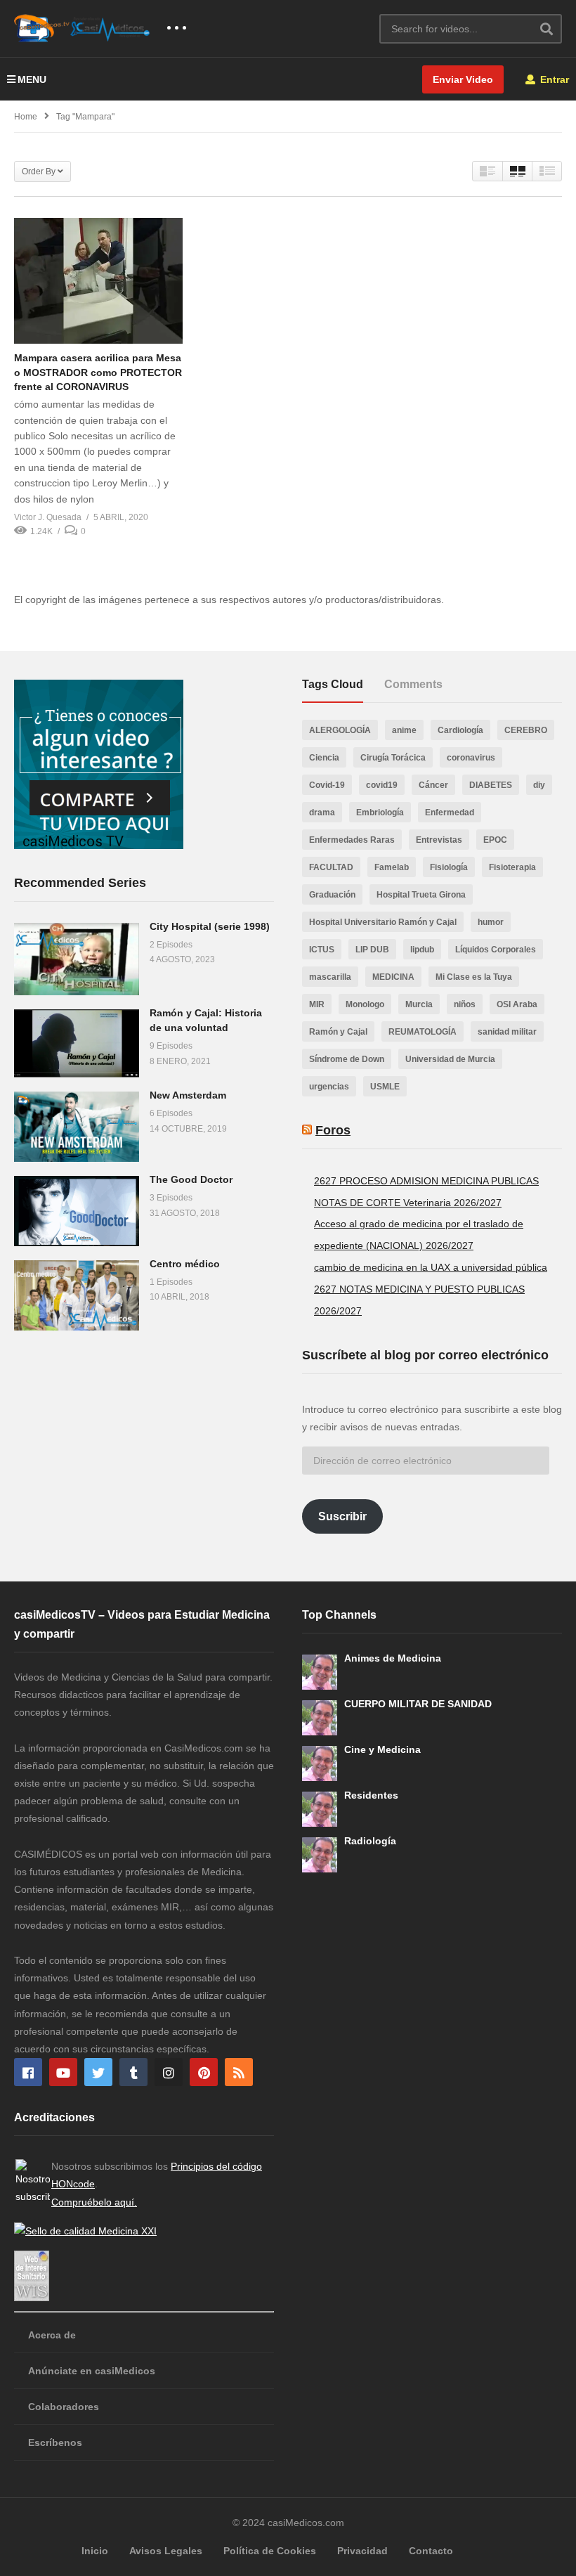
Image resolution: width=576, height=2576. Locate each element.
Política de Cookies (270, 2551)
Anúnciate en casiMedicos (92, 2371)
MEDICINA (393, 977)
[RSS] (239, 2072)
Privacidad (362, 2551)
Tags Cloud (333, 684)
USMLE (385, 1087)
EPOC (495, 840)
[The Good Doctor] (77, 1211)
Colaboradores (64, 2407)
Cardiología (460, 730)
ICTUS (322, 950)
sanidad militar (507, 1032)
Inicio (95, 2551)
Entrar (553, 79)
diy (539, 785)
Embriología (380, 813)
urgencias (329, 1087)
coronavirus (471, 758)
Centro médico (185, 1264)
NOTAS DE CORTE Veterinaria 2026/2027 (408, 1203)
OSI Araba (517, 1004)
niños (465, 1004)
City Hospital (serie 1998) (210, 926)
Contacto (431, 2551)
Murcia (419, 1004)
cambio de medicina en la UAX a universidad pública (431, 1267)
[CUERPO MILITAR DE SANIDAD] (320, 1718)
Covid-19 (327, 785)
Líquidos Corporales (496, 950)
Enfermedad (450, 813)
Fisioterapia (512, 867)
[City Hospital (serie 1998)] (77, 959)
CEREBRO (526, 730)
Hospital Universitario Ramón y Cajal (383, 922)
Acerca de (52, 2335)
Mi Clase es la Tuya (474, 977)
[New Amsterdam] (77, 1127)
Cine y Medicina (382, 1749)
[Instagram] (169, 2072)
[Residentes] (320, 1809)
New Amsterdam (188, 1095)
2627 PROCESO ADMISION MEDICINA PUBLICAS (426, 1181)
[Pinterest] (204, 2072)
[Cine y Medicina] (320, 1763)
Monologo (365, 1004)
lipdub (422, 950)
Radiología (370, 1841)
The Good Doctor (191, 1179)
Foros (333, 1130)
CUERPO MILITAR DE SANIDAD (418, 1704)
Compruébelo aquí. (94, 2202)
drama (322, 813)
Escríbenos (55, 2442)
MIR (317, 1004)
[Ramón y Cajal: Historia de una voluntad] (77, 1043)
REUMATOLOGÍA (423, 1032)
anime (404, 730)
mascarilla (330, 977)
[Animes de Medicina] (320, 1672)
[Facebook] (28, 2072)
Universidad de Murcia (450, 1059)
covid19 (382, 785)
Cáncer (433, 785)
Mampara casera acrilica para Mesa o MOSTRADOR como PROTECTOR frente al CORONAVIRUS (98, 372)
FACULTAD (331, 867)
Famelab (392, 867)
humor (491, 922)
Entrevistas (439, 840)
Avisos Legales (166, 2551)
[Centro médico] (77, 1295)
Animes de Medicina (393, 1658)
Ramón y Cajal (338, 1032)
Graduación (332, 895)
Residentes (371, 1795)
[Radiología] (320, 1855)
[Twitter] (98, 2072)
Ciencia (324, 758)
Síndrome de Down (347, 1059)
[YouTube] (63, 2072)
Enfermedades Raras (352, 840)
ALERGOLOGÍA (340, 730)
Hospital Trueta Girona (421, 895)
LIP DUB (372, 950)
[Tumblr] (133, 2072)
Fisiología (449, 867)
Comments (413, 684)
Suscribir (342, 1516)
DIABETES (491, 785)
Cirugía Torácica (393, 758)
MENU (32, 79)
